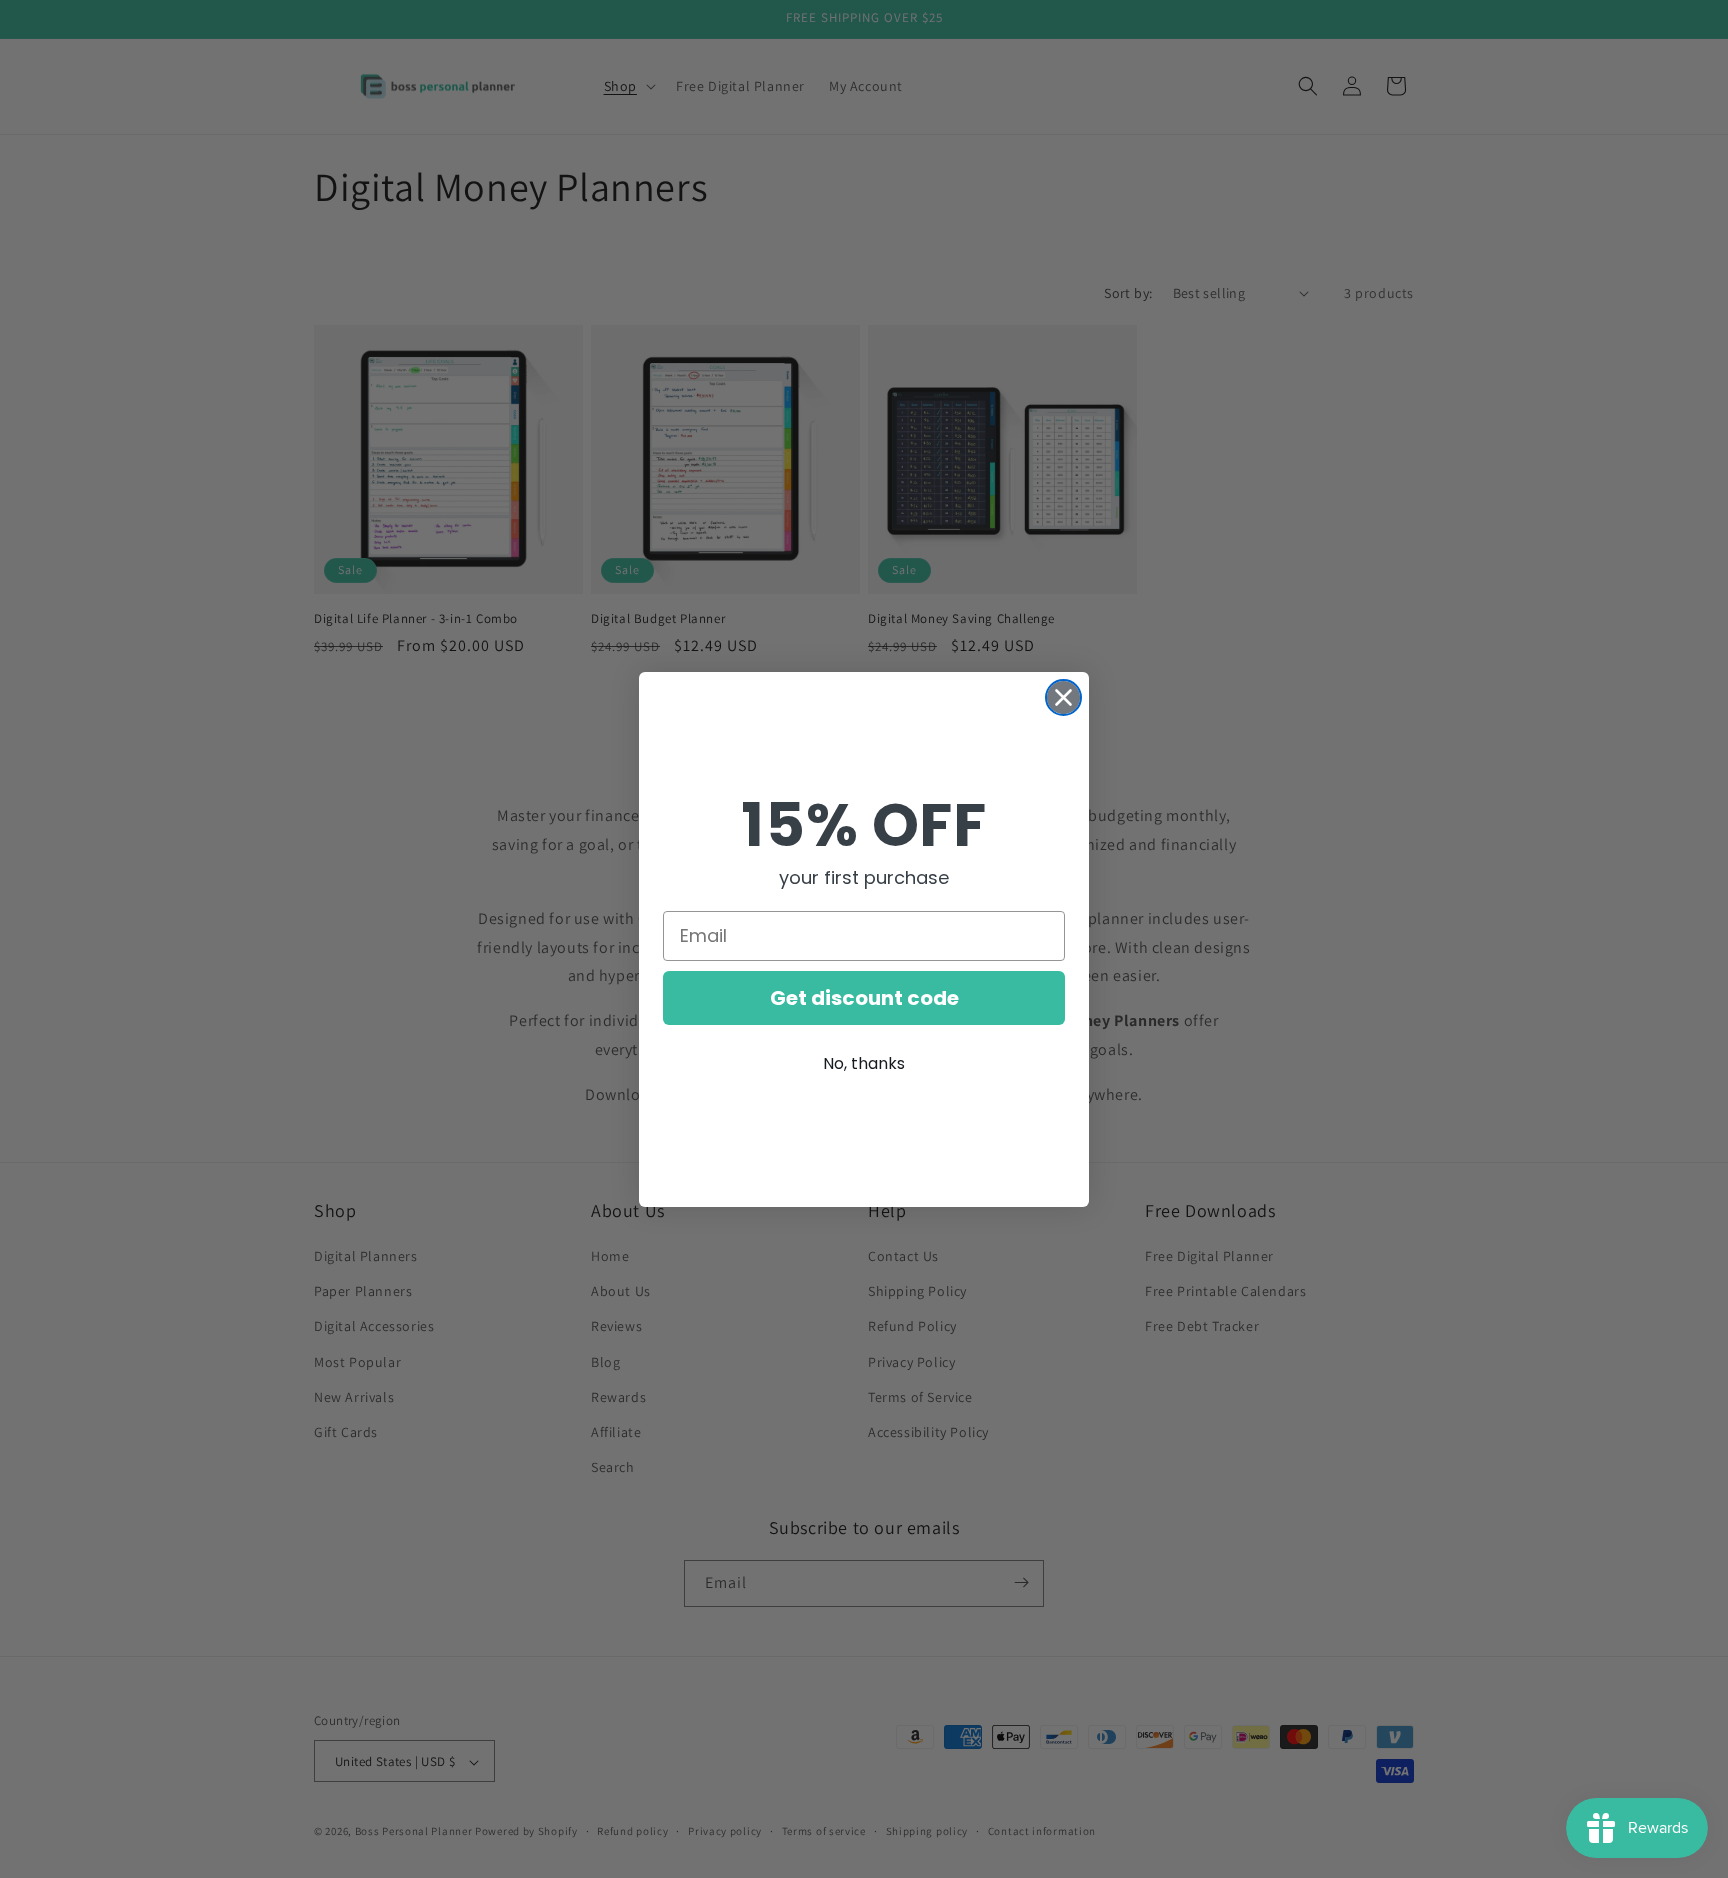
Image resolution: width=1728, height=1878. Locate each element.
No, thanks (864, 1063)
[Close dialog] (1063, 697)
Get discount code (864, 998)
